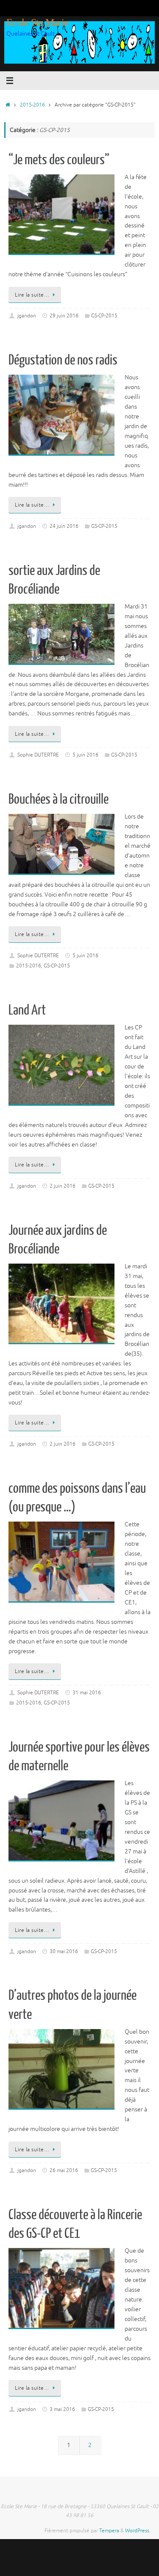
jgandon (27, 316)
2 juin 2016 (63, 1186)
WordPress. (138, 2531)
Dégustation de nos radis (63, 360)
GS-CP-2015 (104, 316)
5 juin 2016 (85, 755)
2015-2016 (32, 105)
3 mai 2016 (62, 2409)
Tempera (109, 2531)
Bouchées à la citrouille (59, 799)
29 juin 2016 (64, 316)
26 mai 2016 (64, 2170)
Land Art (27, 1010)
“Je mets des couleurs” (59, 160)
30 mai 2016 (64, 1951)
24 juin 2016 (64, 526)
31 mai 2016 (87, 1693)
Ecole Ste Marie (37, 22)
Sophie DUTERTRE (38, 755)
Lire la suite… (32, 295)
